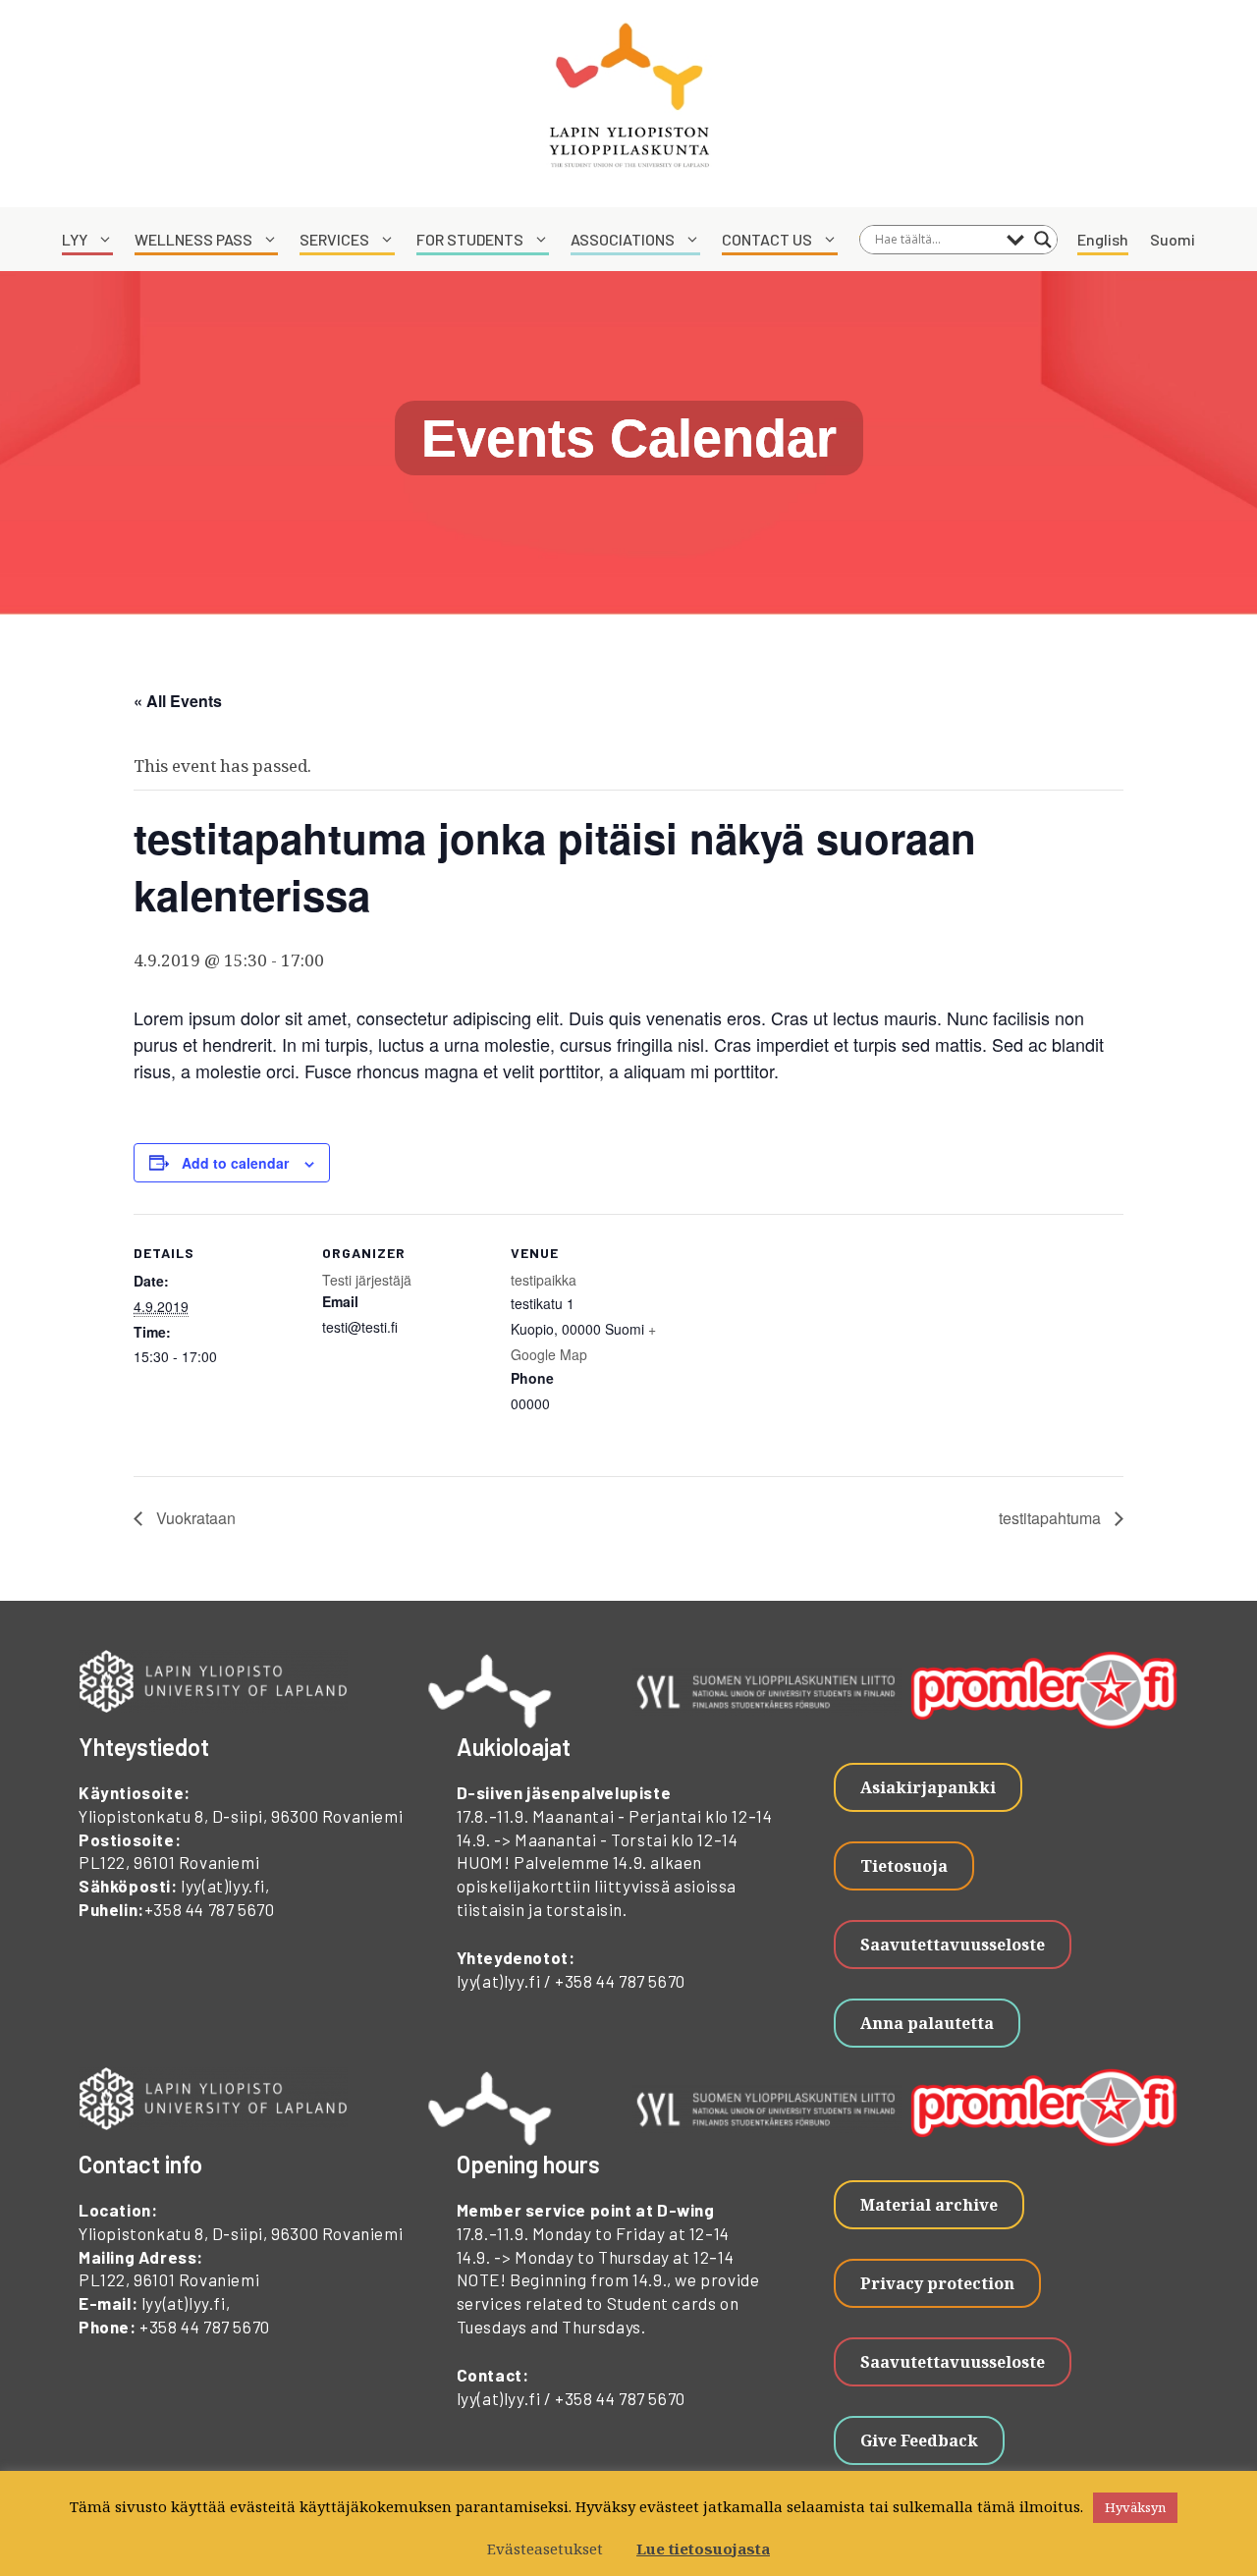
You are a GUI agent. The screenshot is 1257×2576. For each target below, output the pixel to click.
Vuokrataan (194, 1518)
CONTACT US (767, 239)
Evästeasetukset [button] (545, 2549)
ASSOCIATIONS (623, 239)
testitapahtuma (1052, 1518)
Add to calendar (235, 1163)
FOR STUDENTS (470, 239)
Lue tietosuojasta (703, 2549)
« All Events (178, 701)
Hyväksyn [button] (1135, 2507)
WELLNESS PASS (193, 239)
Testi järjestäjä (367, 1280)
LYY (75, 239)
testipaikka (544, 1280)
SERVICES (334, 239)
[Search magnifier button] (1043, 240)
